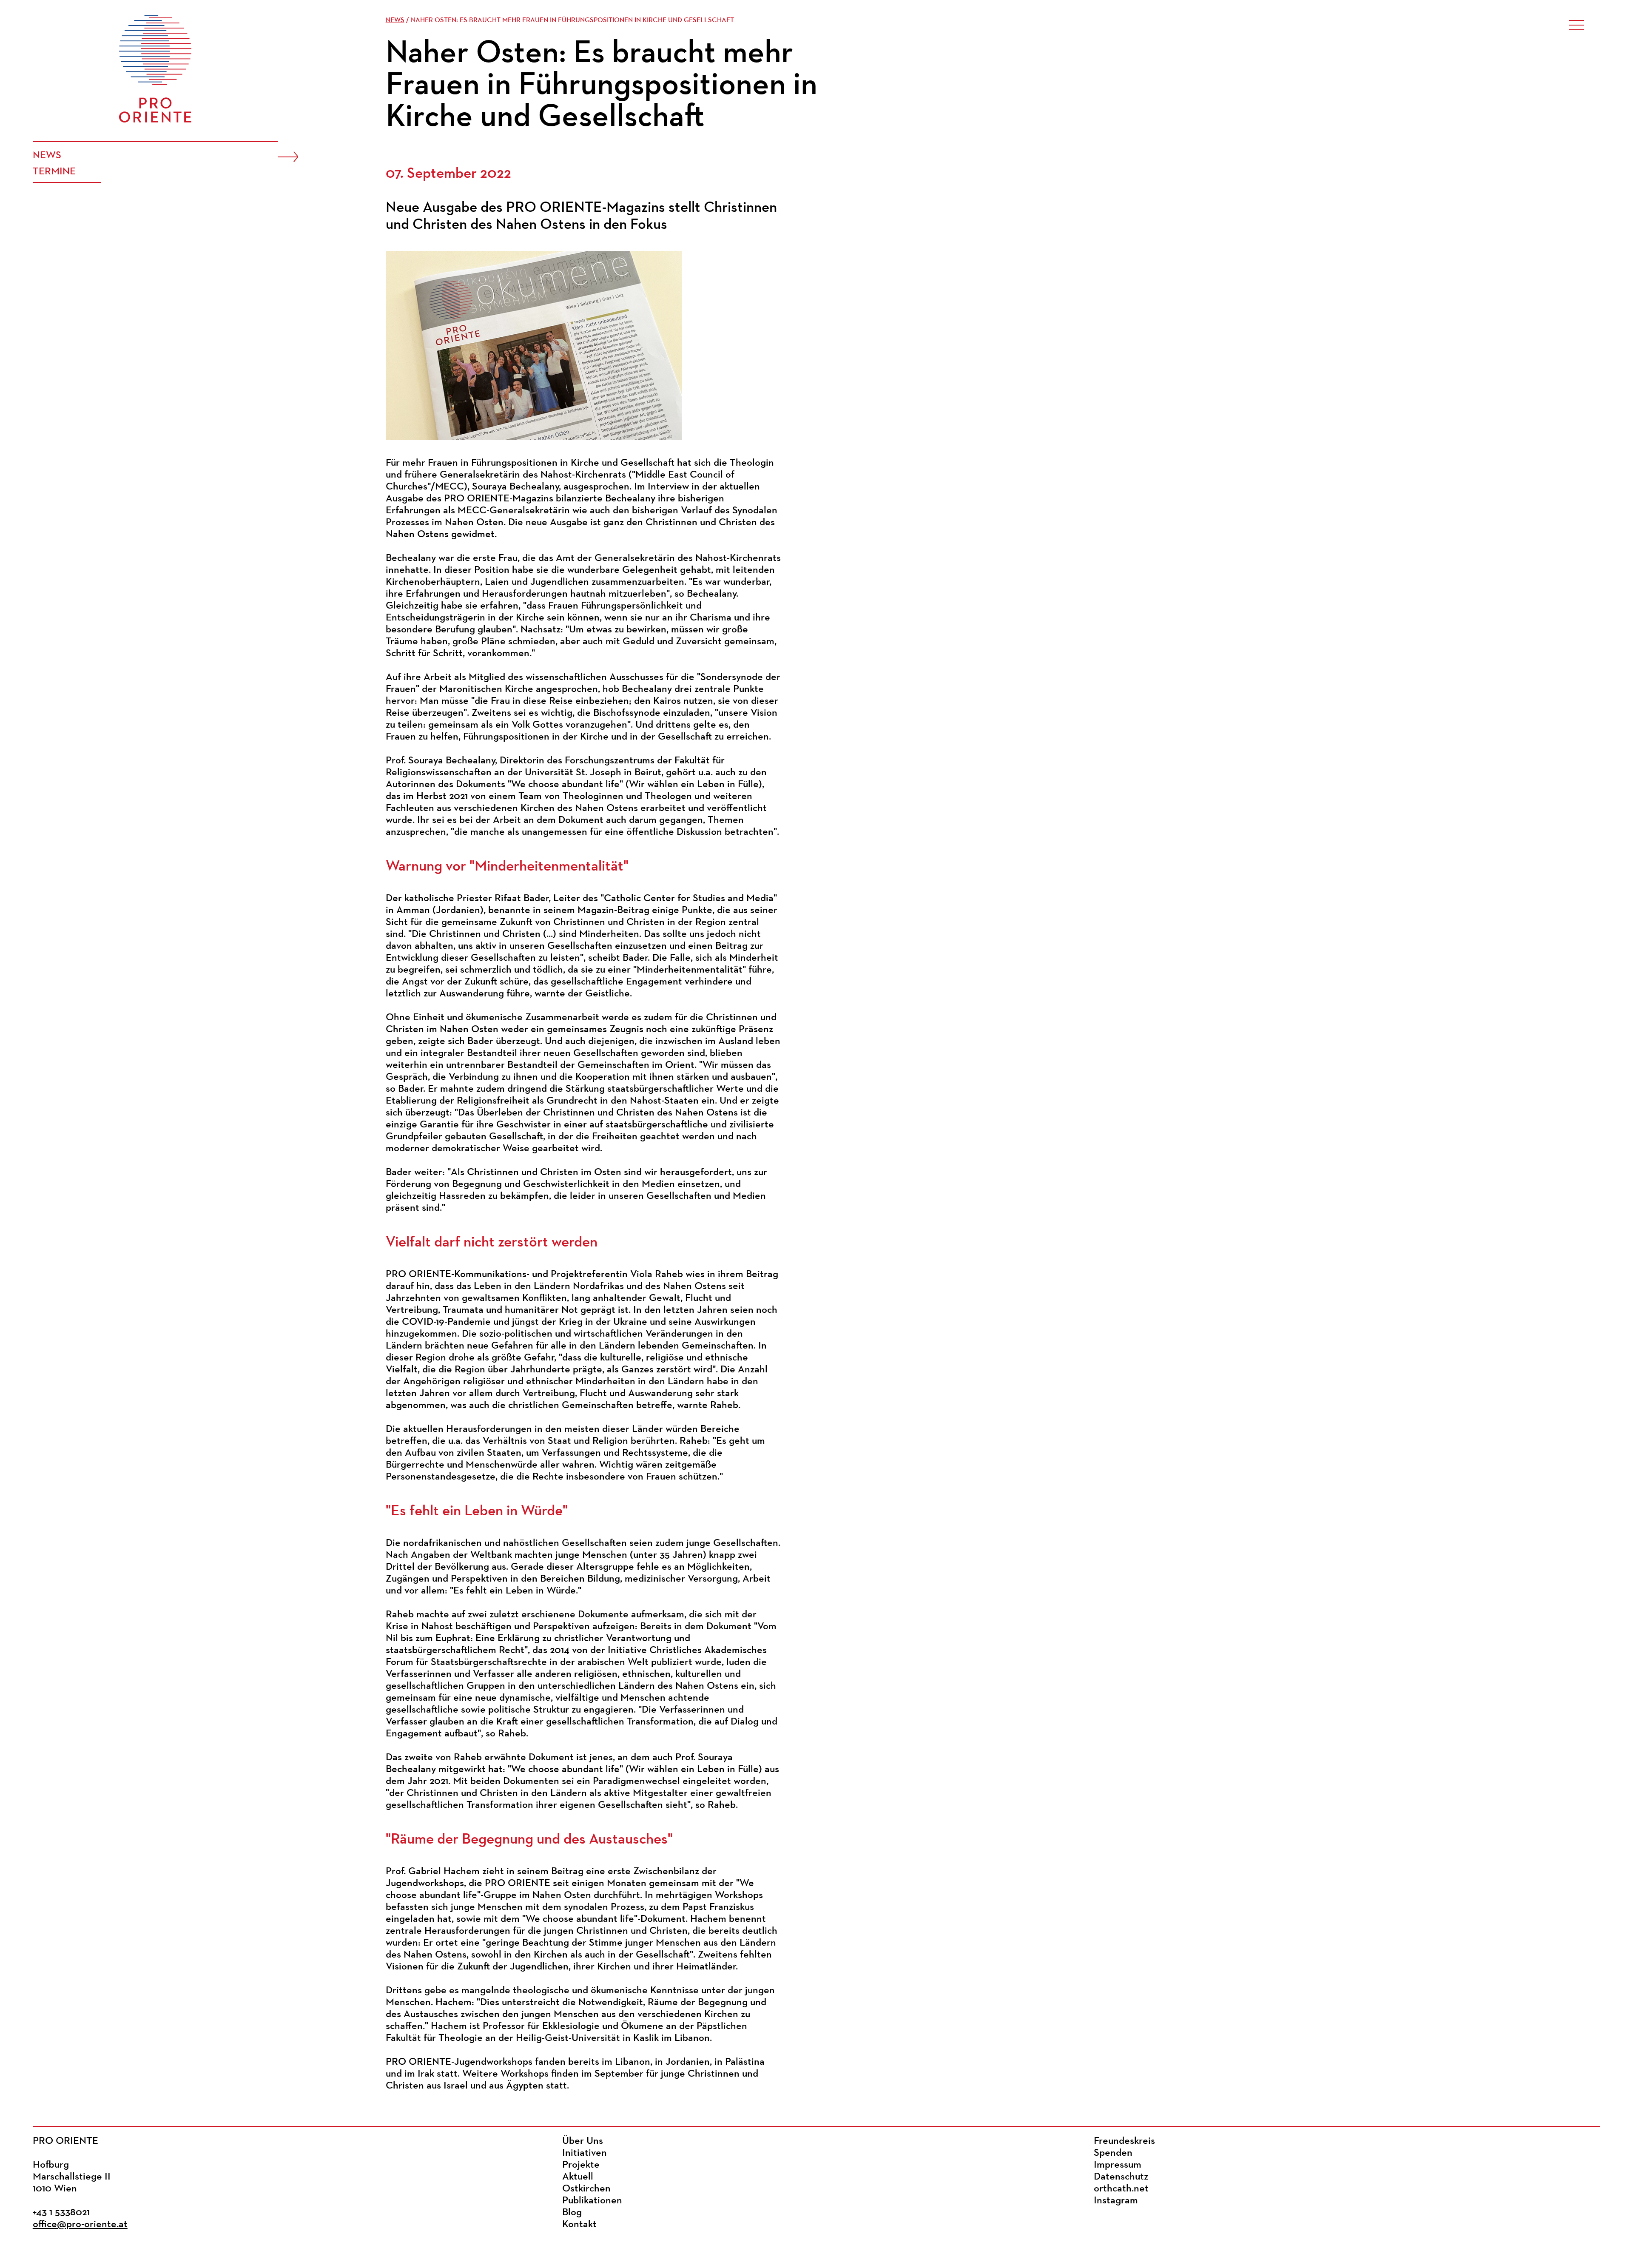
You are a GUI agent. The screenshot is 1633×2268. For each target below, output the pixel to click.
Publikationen (592, 2201)
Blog (572, 2213)
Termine (54, 172)
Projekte (581, 2165)
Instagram (1116, 2201)
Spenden (1113, 2153)
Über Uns (583, 2141)
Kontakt (579, 2225)
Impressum (1118, 2165)
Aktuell (578, 2177)
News (47, 156)
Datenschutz (1121, 2177)
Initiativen (585, 2153)
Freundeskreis (1124, 2141)
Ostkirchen (586, 2189)
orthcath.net (1121, 2189)
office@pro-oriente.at (80, 2225)
